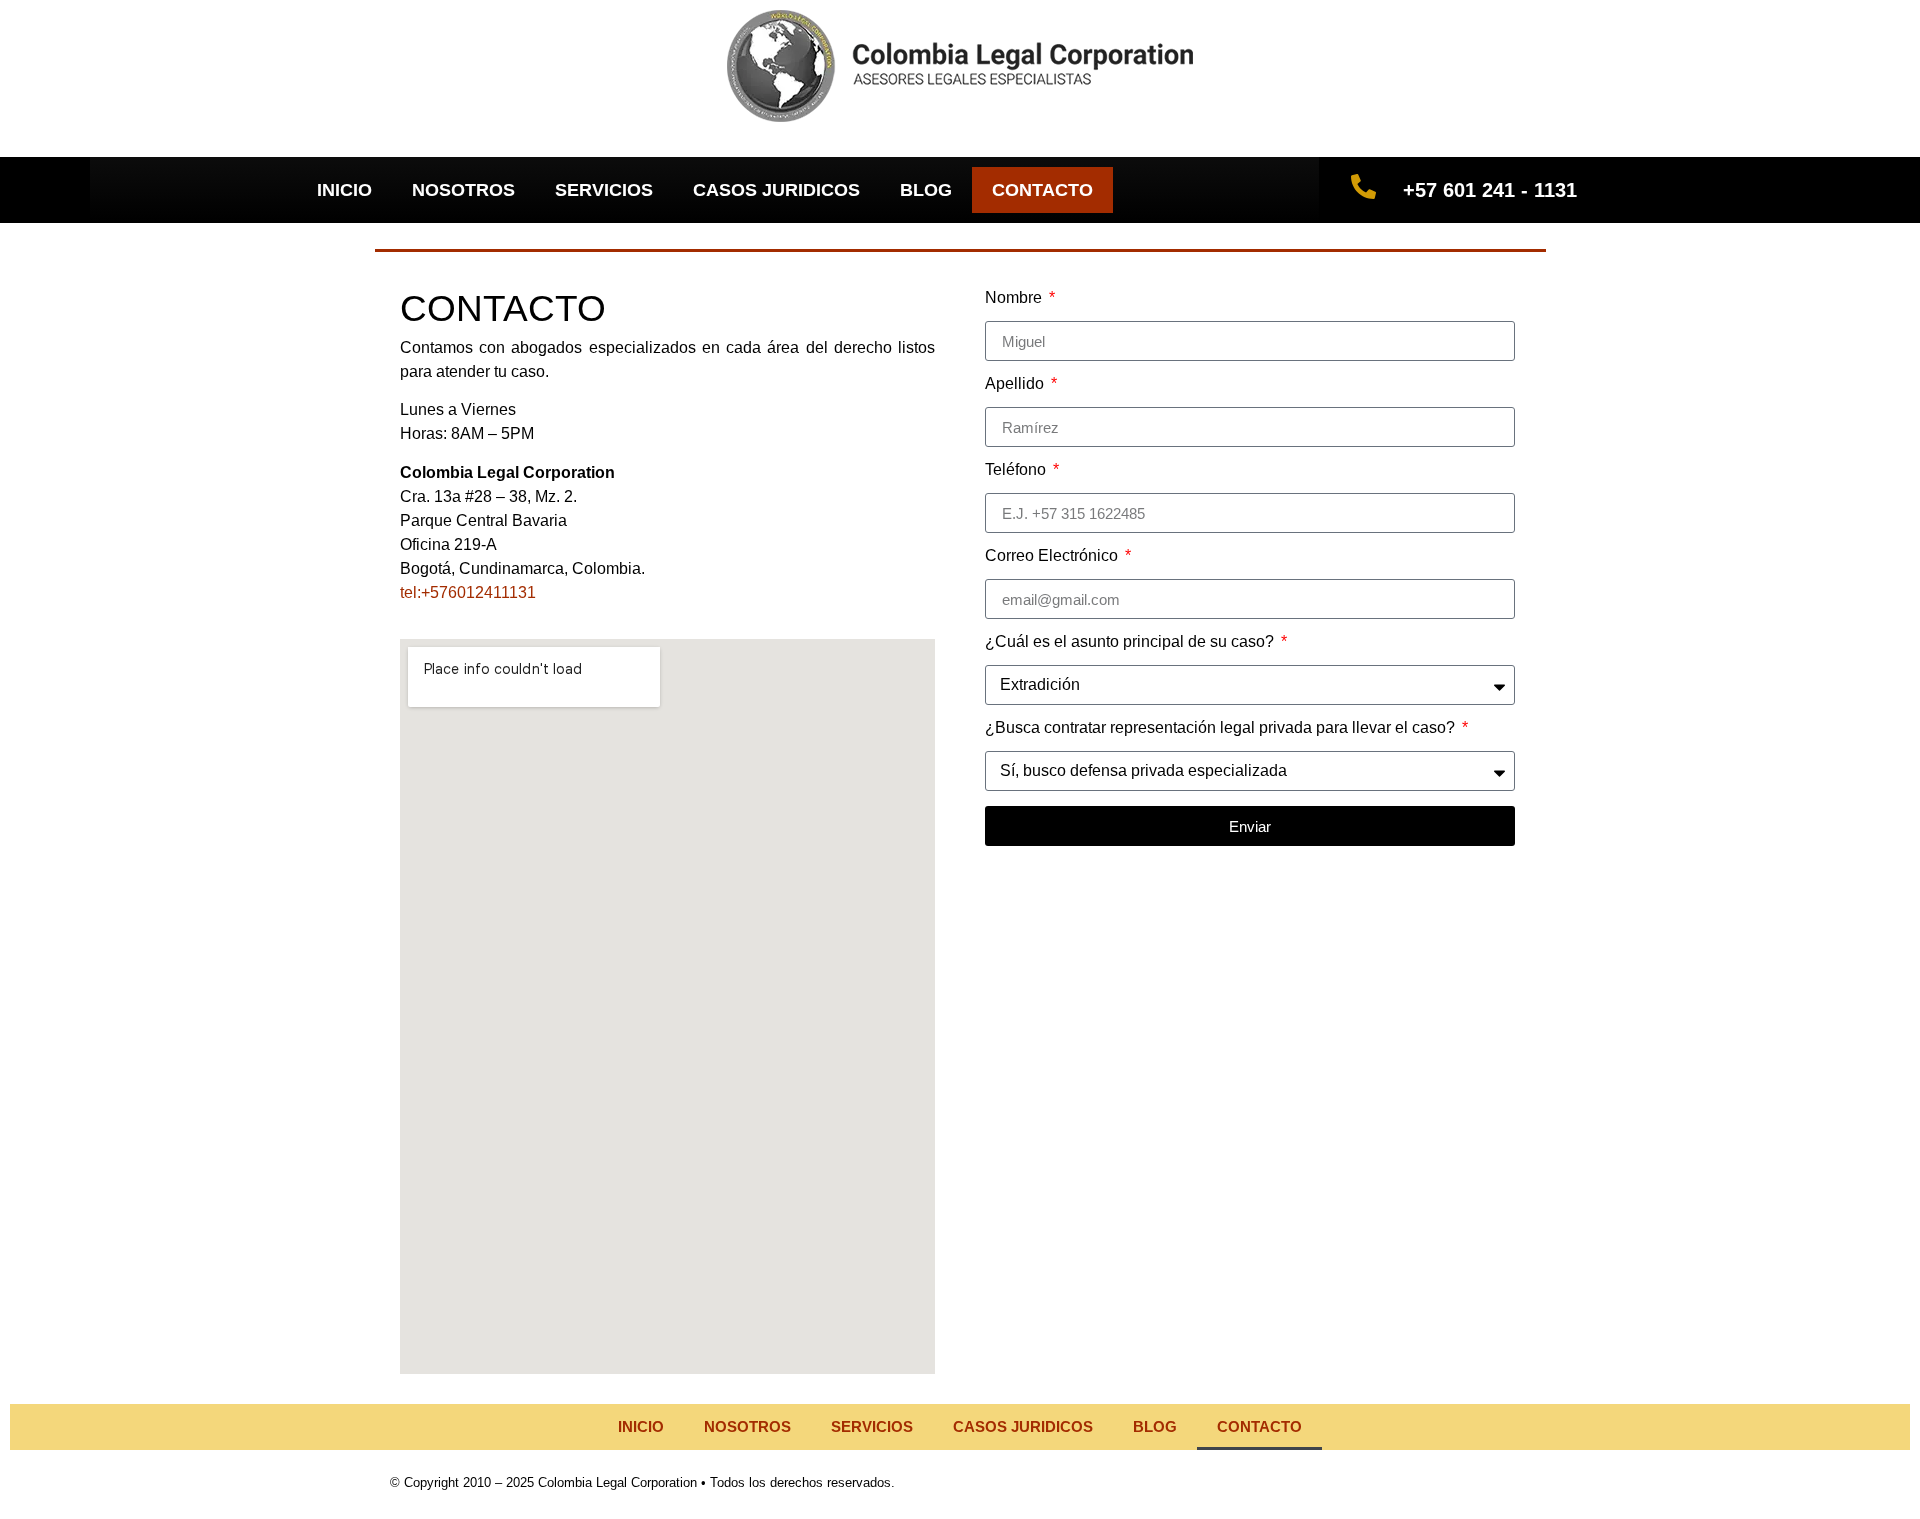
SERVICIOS (604, 190)
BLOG (926, 190)
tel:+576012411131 (468, 592)
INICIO (344, 190)
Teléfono (1017, 470)
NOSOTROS (463, 190)
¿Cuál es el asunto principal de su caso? (1131, 642)
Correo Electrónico (1053, 556)
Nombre (1015, 298)
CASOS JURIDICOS (776, 190)
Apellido (1016, 384)
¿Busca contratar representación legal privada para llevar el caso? (1222, 728)
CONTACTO (1042, 190)
